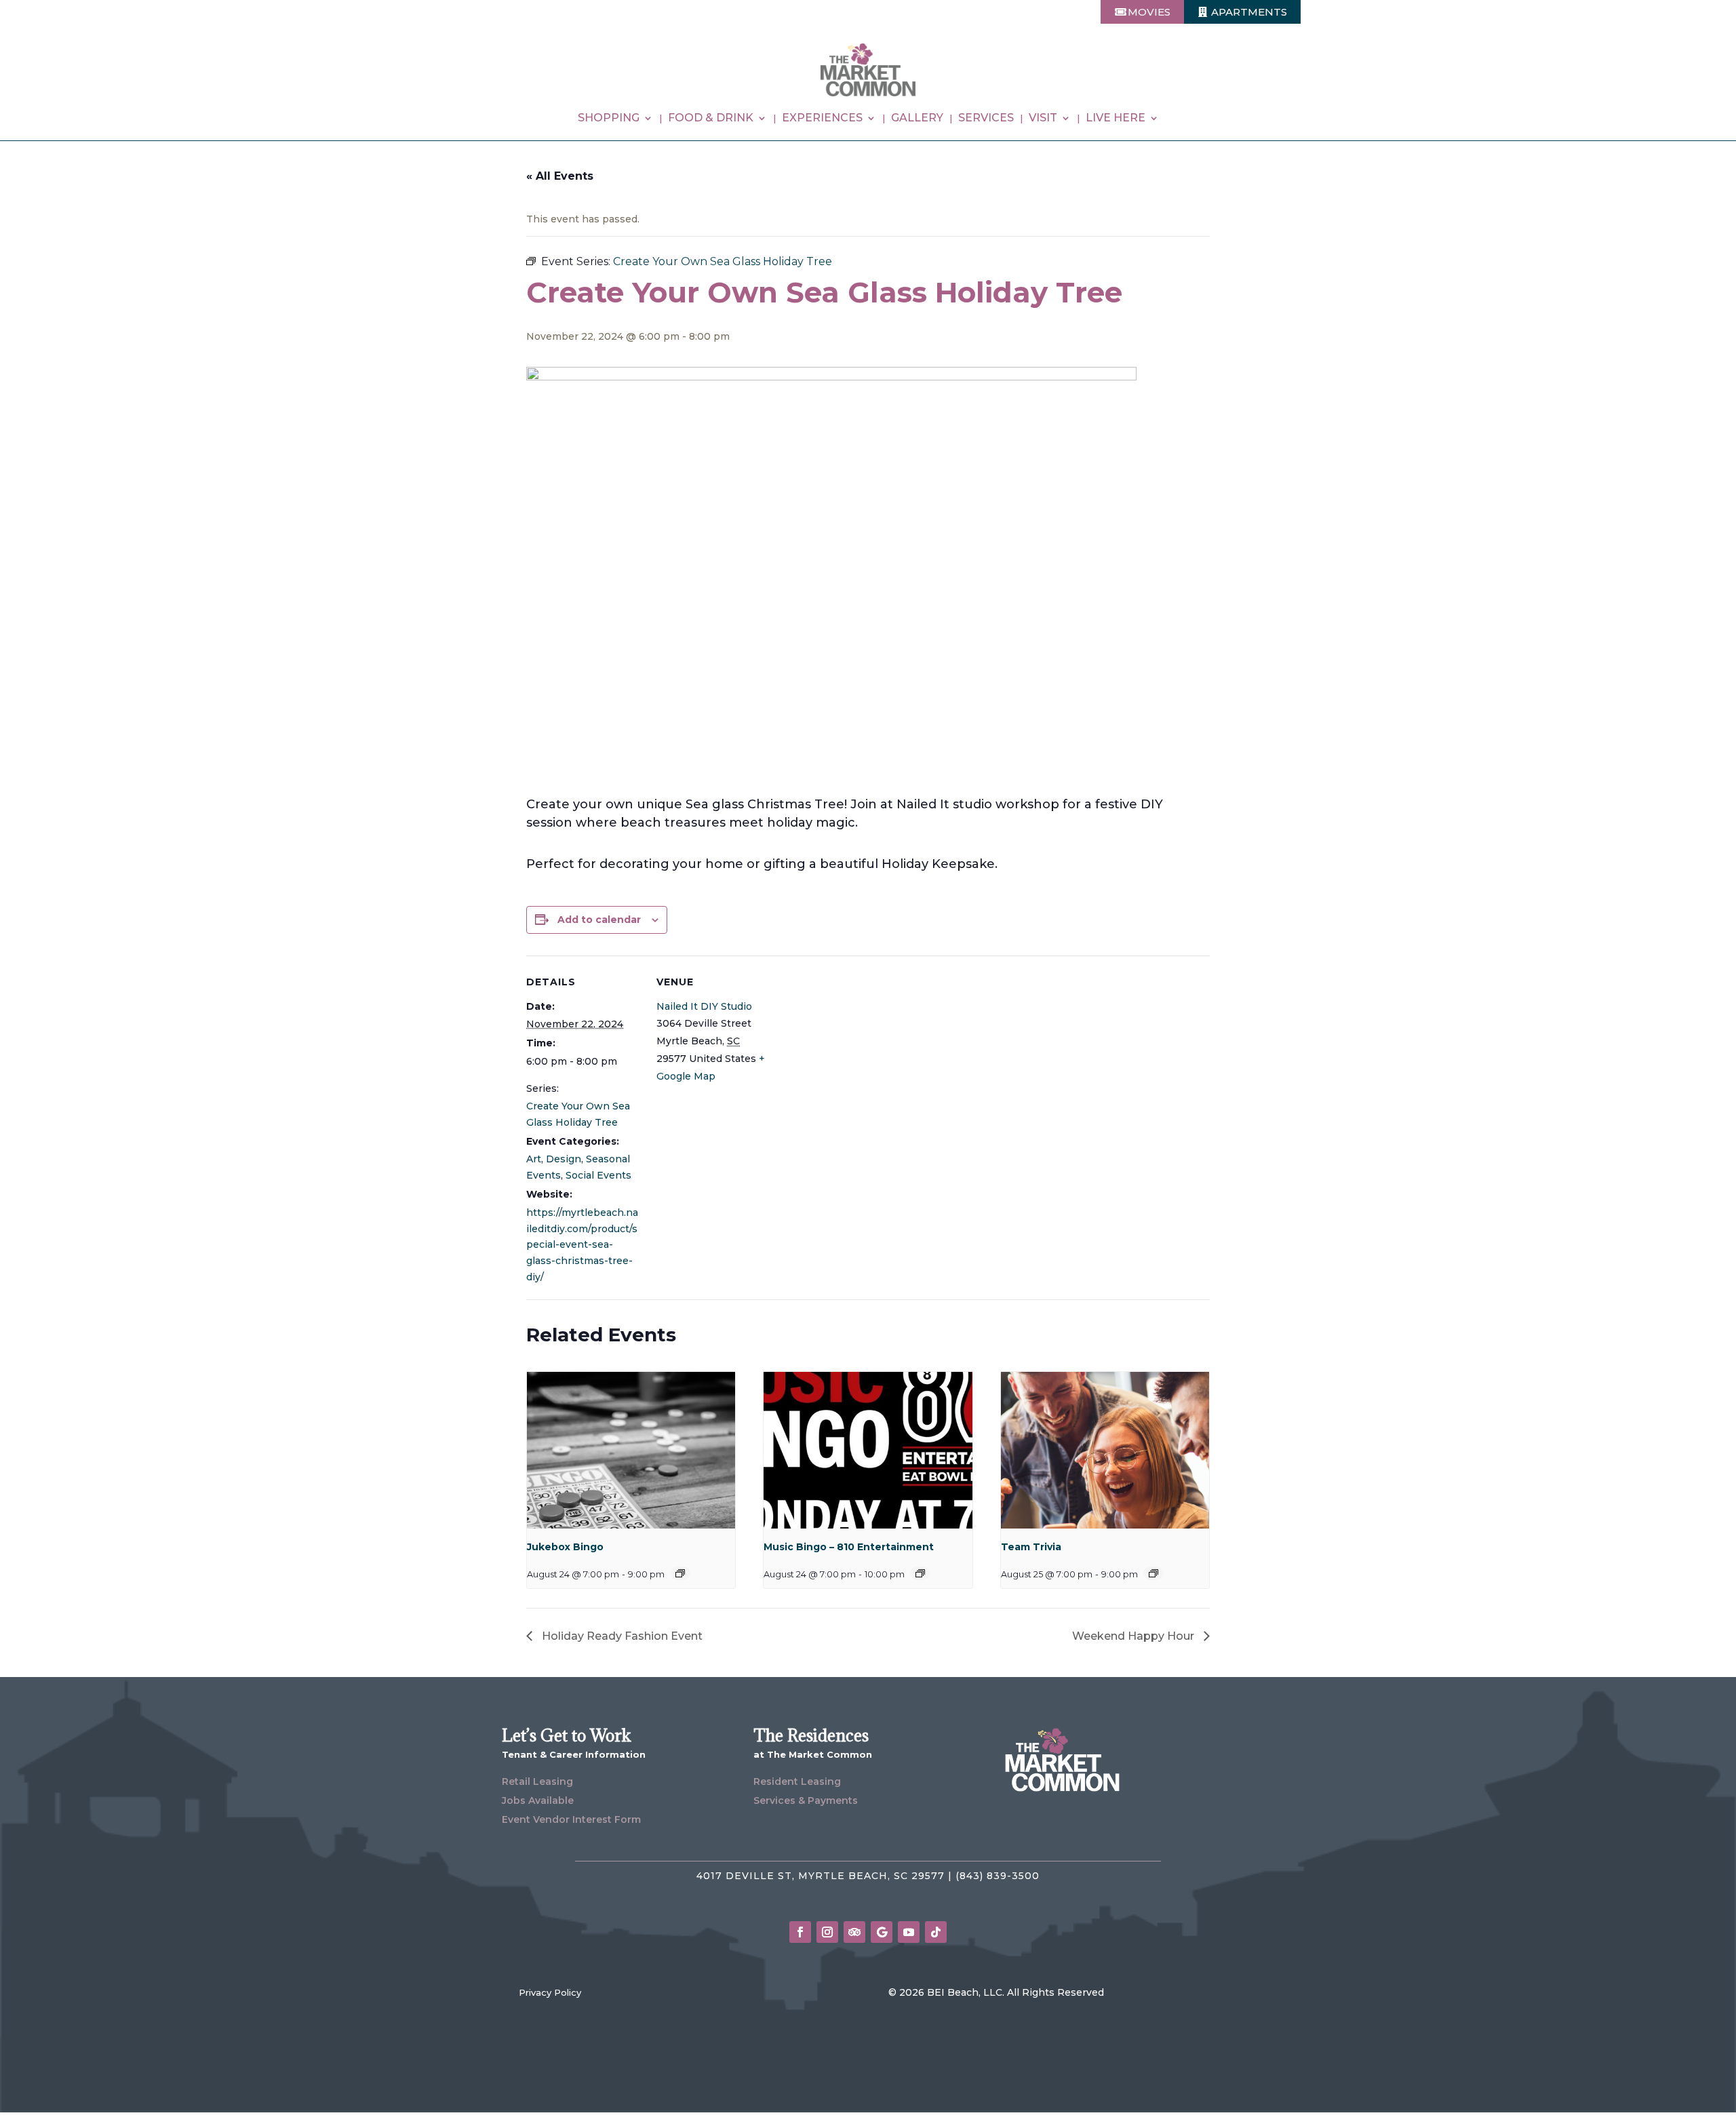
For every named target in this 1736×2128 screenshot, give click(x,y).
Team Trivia (1031, 1547)
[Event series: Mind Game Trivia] (1153, 1573)
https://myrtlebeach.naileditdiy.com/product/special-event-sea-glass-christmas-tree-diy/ (582, 1245)
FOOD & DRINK (711, 119)
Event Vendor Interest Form (571, 1819)
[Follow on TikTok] (936, 1932)
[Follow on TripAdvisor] (854, 1932)
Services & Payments (806, 1800)
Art (534, 1159)
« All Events (560, 176)
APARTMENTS (1249, 12)
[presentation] (631, 1450)
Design (564, 1159)
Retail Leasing (537, 1781)
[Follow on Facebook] (800, 1932)
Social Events (598, 1175)
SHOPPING (609, 119)
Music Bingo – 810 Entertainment (849, 1547)
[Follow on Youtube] (909, 1932)
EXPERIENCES (822, 119)
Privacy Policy (550, 1992)
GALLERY (917, 119)
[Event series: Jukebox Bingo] (680, 1573)
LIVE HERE (1116, 119)
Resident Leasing (797, 1781)
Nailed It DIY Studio (704, 1006)
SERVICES (986, 119)
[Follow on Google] (882, 1932)
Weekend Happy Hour (1135, 1636)
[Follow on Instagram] (827, 1932)
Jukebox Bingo (565, 1547)
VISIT (1043, 119)
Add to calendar (599, 920)
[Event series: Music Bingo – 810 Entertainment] (920, 1573)
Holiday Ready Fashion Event (621, 1636)
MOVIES (1149, 12)
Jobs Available (538, 1800)
